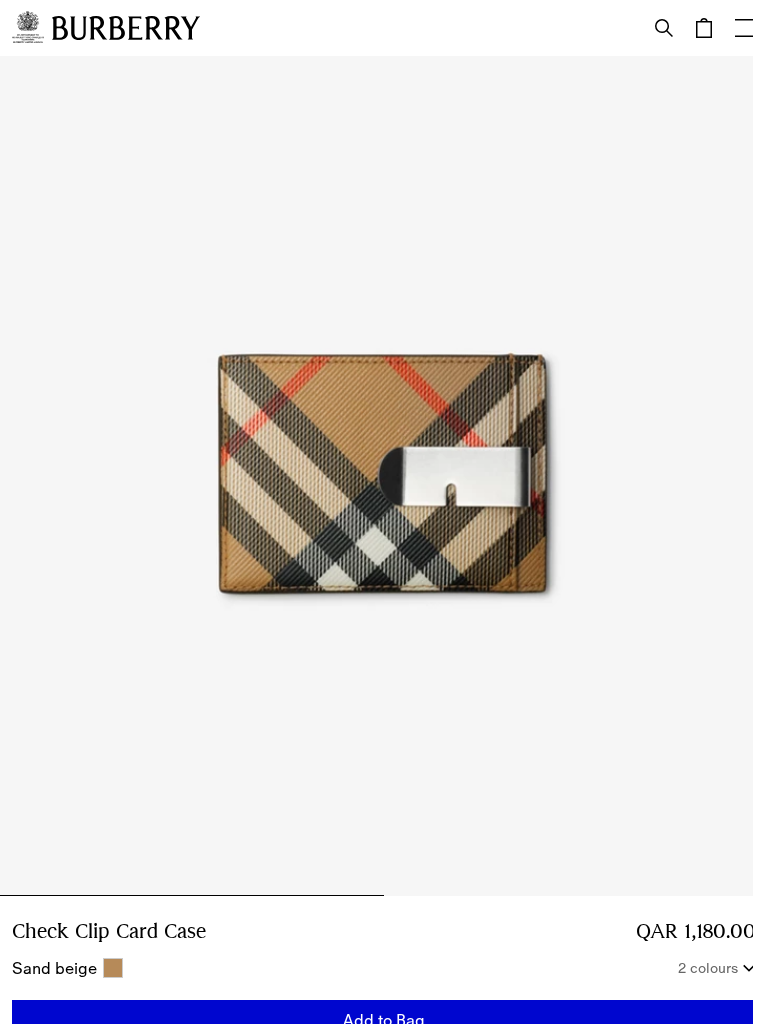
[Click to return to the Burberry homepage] (126, 28)
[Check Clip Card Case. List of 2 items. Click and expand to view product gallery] (384, 476)
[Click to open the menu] (744, 28)
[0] (704, 28)
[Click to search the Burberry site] (664, 28)
